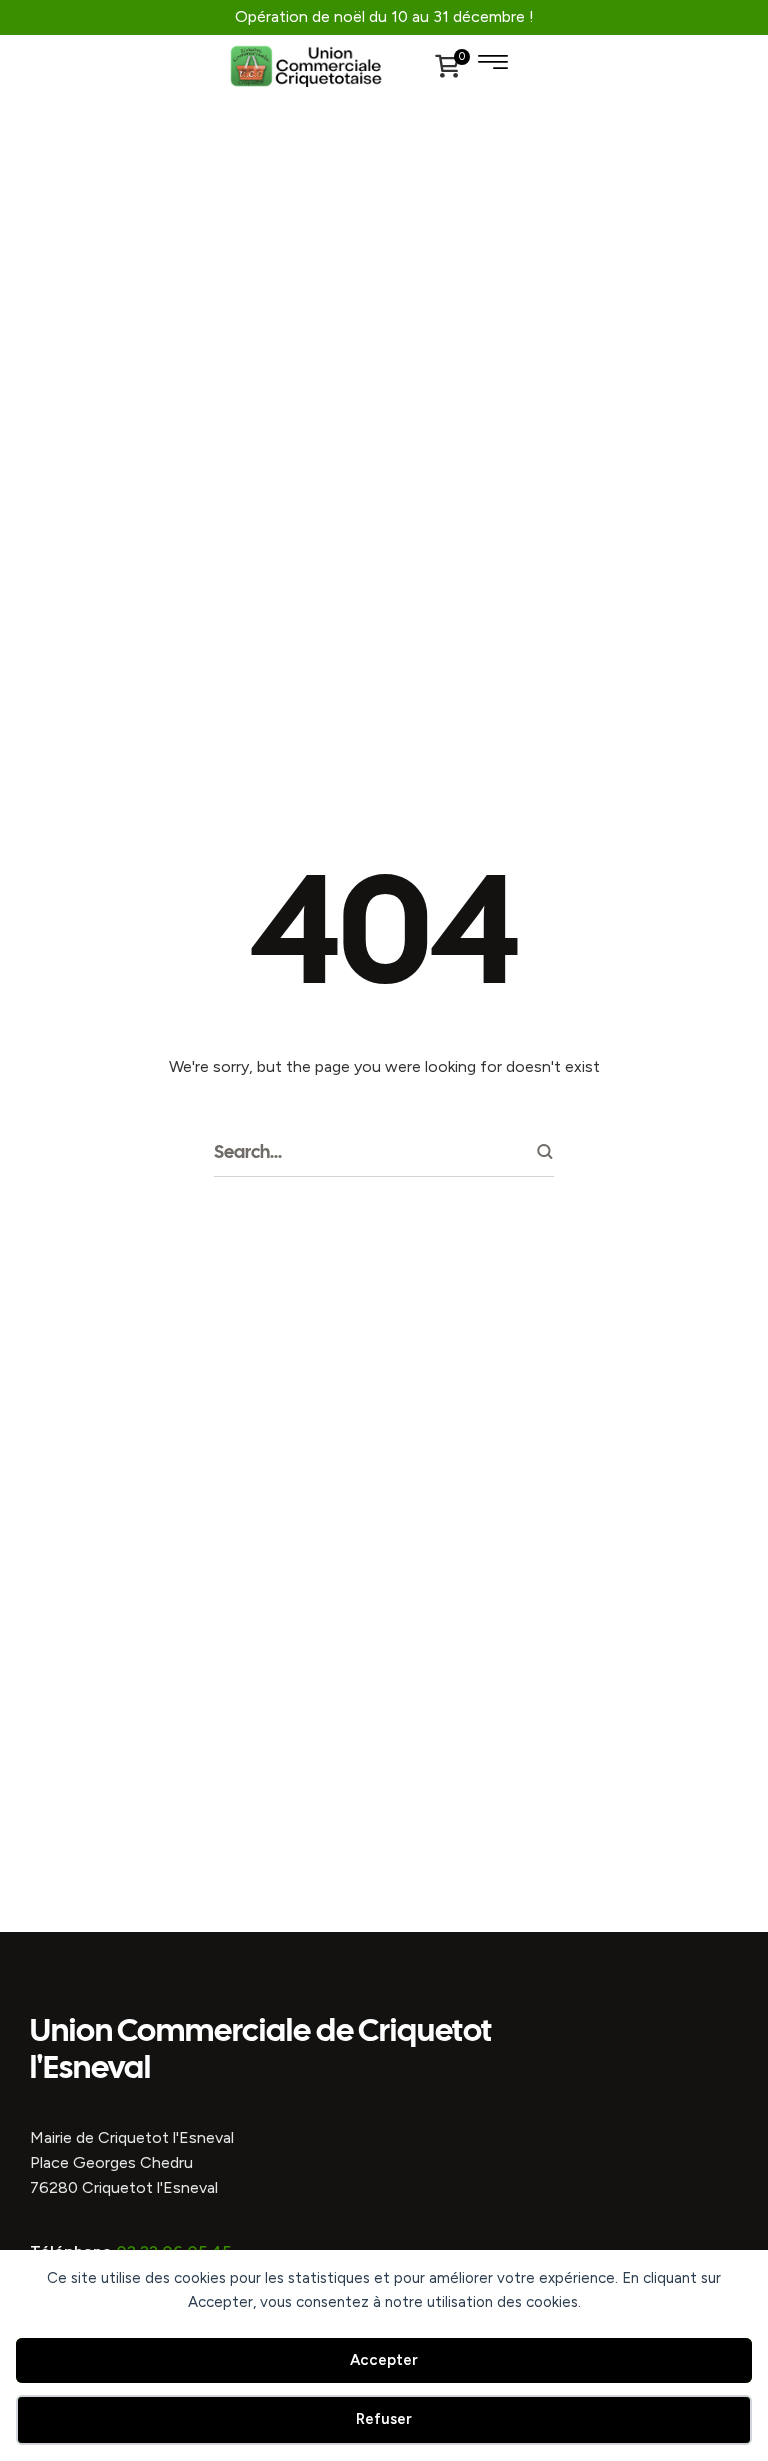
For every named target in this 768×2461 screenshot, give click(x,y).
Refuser (384, 2419)
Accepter (384, 2360)
